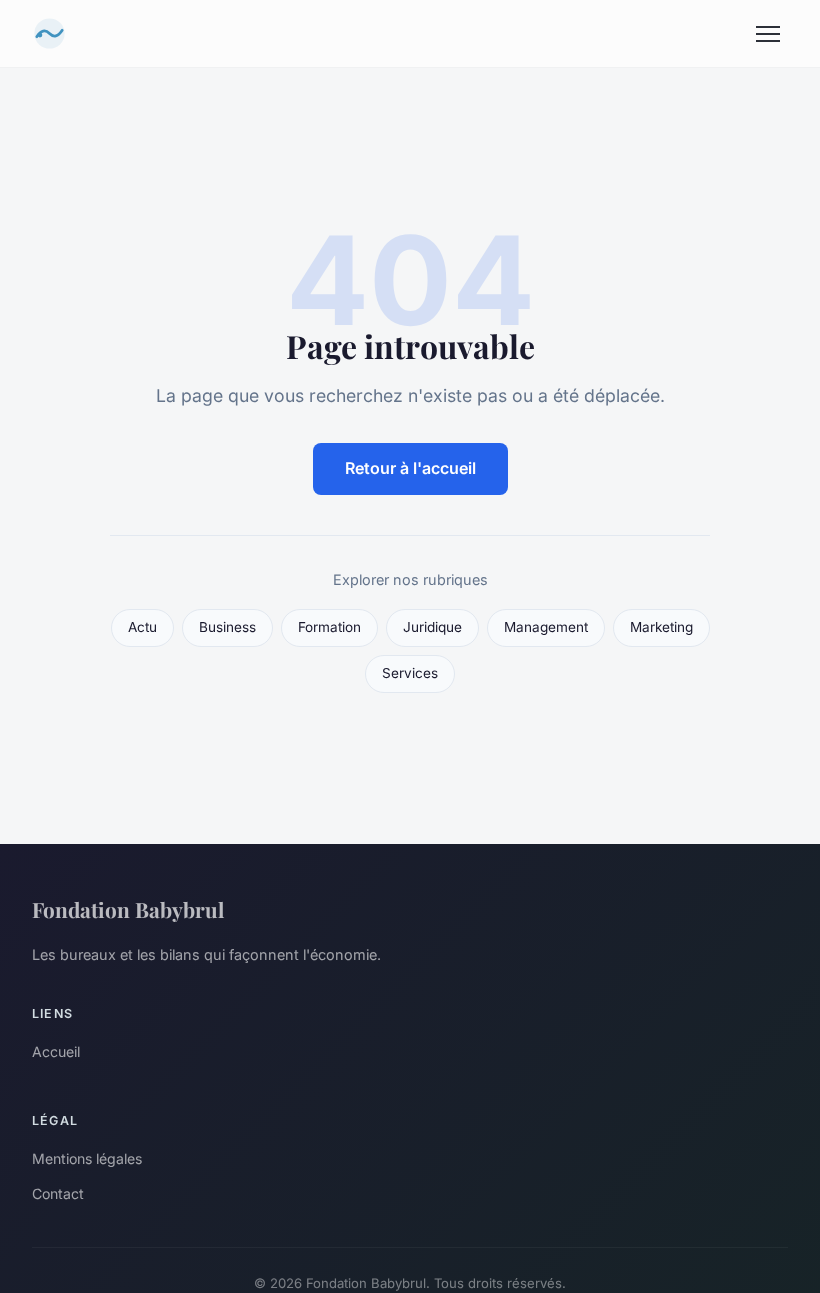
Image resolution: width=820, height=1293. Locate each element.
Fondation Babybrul (128, 909)
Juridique (432, 627)
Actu (142, 627)
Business (227, 627)
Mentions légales (87, 1158)
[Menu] (768, 34)
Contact (58, 1193)
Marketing (661, 627)
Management (546, 627)
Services (410, 673)
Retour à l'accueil (410, 468)
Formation (329, 627)
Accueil (56, 1051)
